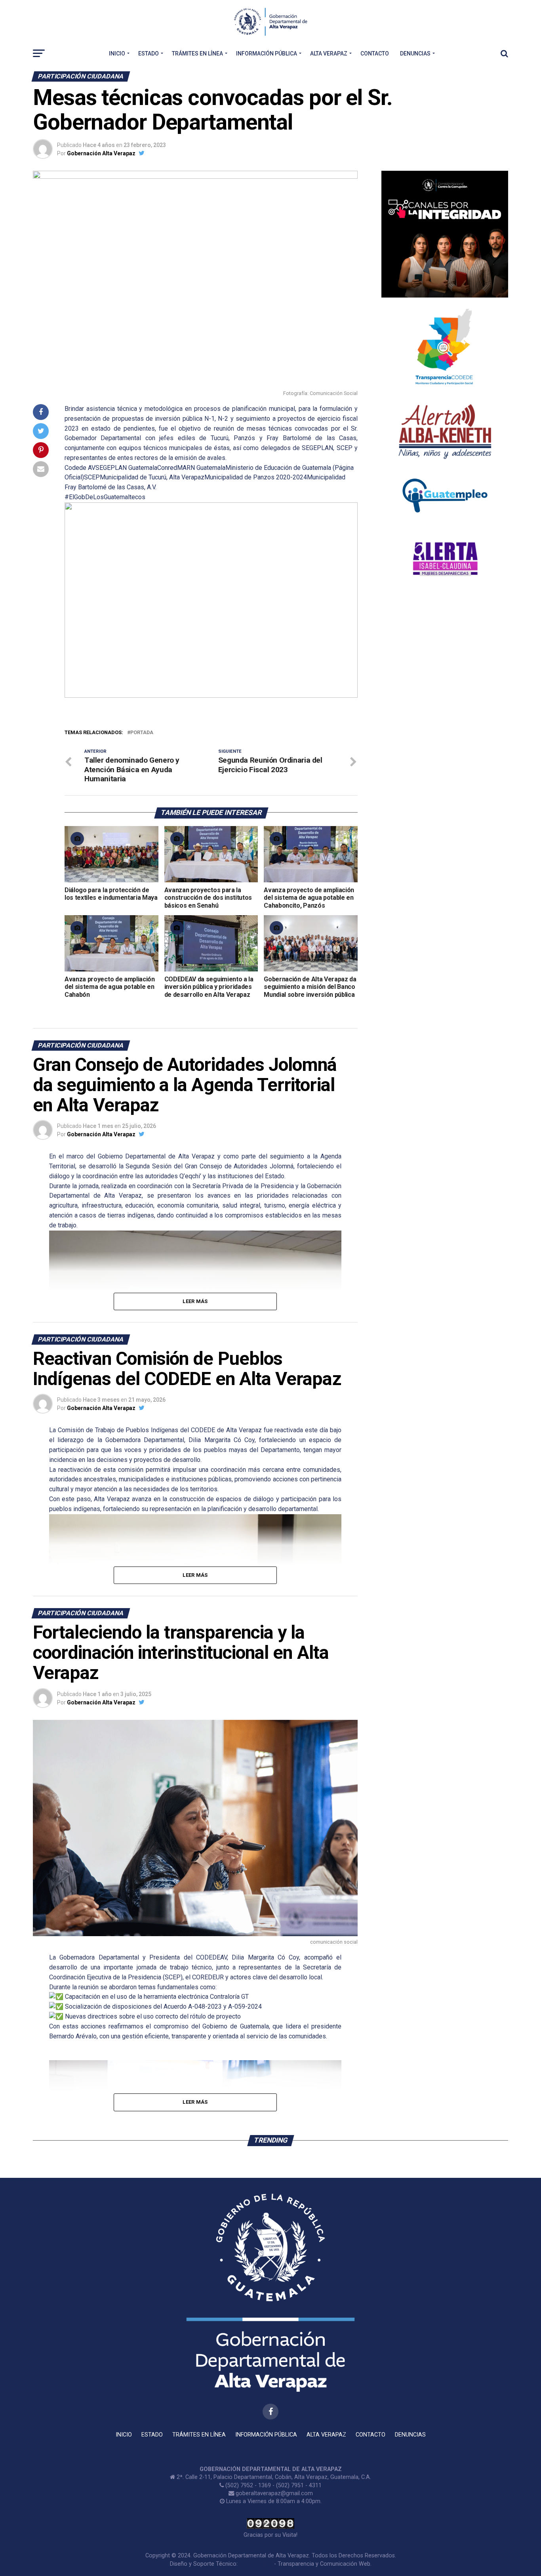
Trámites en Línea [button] (197, 53)
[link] (80, 468)
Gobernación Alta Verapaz (101, 153)
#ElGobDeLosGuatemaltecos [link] (105, 497)
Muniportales (256, 2564)
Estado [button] (149, 53)
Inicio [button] (117, 53)
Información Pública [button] (267, 53)
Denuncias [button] (415, 53)
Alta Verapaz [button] (329, 53)
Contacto (375, 53)
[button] (77, 600)
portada (142, 733)
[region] (211, 600)
